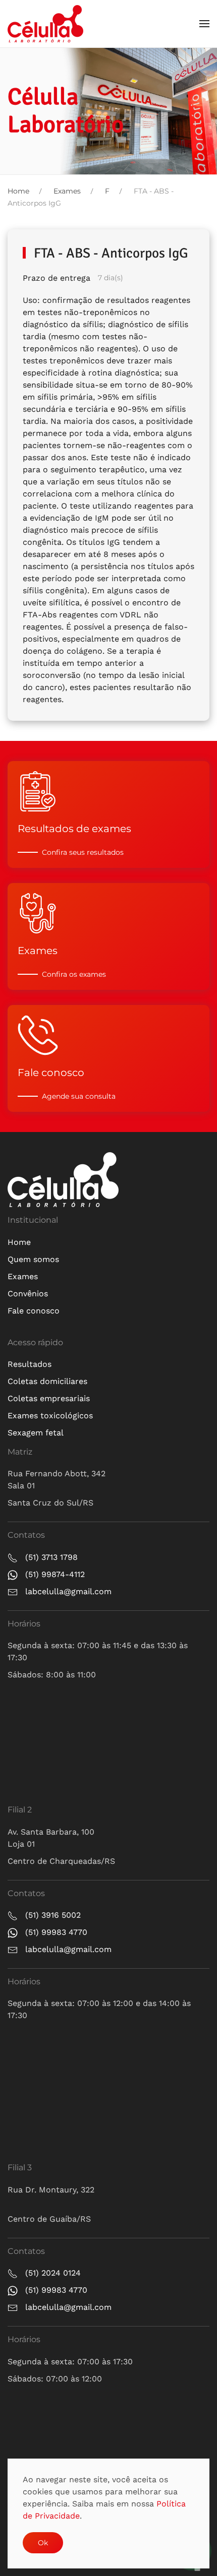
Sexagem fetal (36, 1433)
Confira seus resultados (83, 852)
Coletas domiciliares (47, 1381)
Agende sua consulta (79, 1096)
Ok (43, 2543)
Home (19, 1242)
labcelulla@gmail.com (68, 1591)
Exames (38, 951)
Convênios (28, 1294)
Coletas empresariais (49, 1398)
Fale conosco (51, 1073)
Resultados (30, 1364)
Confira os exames (74, 974)
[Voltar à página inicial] (45, 24)
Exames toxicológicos (50, 1416)
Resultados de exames (74, 829)
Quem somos (33, 1259)
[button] (204, 24)
